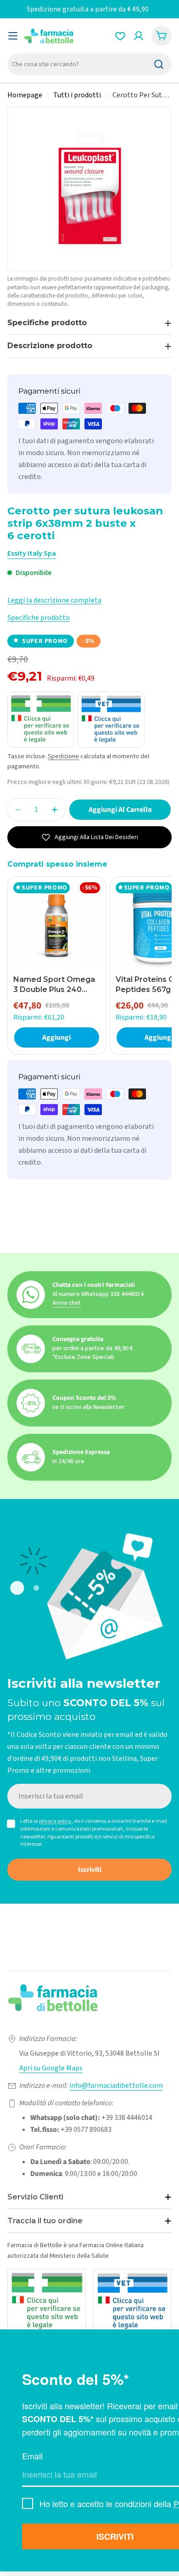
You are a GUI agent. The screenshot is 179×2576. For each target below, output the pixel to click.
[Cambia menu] (13, 36)
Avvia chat (67, 1303)
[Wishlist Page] (120, 36)
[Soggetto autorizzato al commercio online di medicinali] (47, 2302)
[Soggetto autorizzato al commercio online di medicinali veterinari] (132, 2302)
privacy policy (55, 1821)
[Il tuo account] (139, 36)
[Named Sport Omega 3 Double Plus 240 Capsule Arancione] (57, 926)
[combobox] (89, 64)
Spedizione (63, 756)
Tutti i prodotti (77, 95)
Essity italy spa (32, 553)
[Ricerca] (159, 64)
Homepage (25, 95)
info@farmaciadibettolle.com (116, 2086)
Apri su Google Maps (51, 2068)
